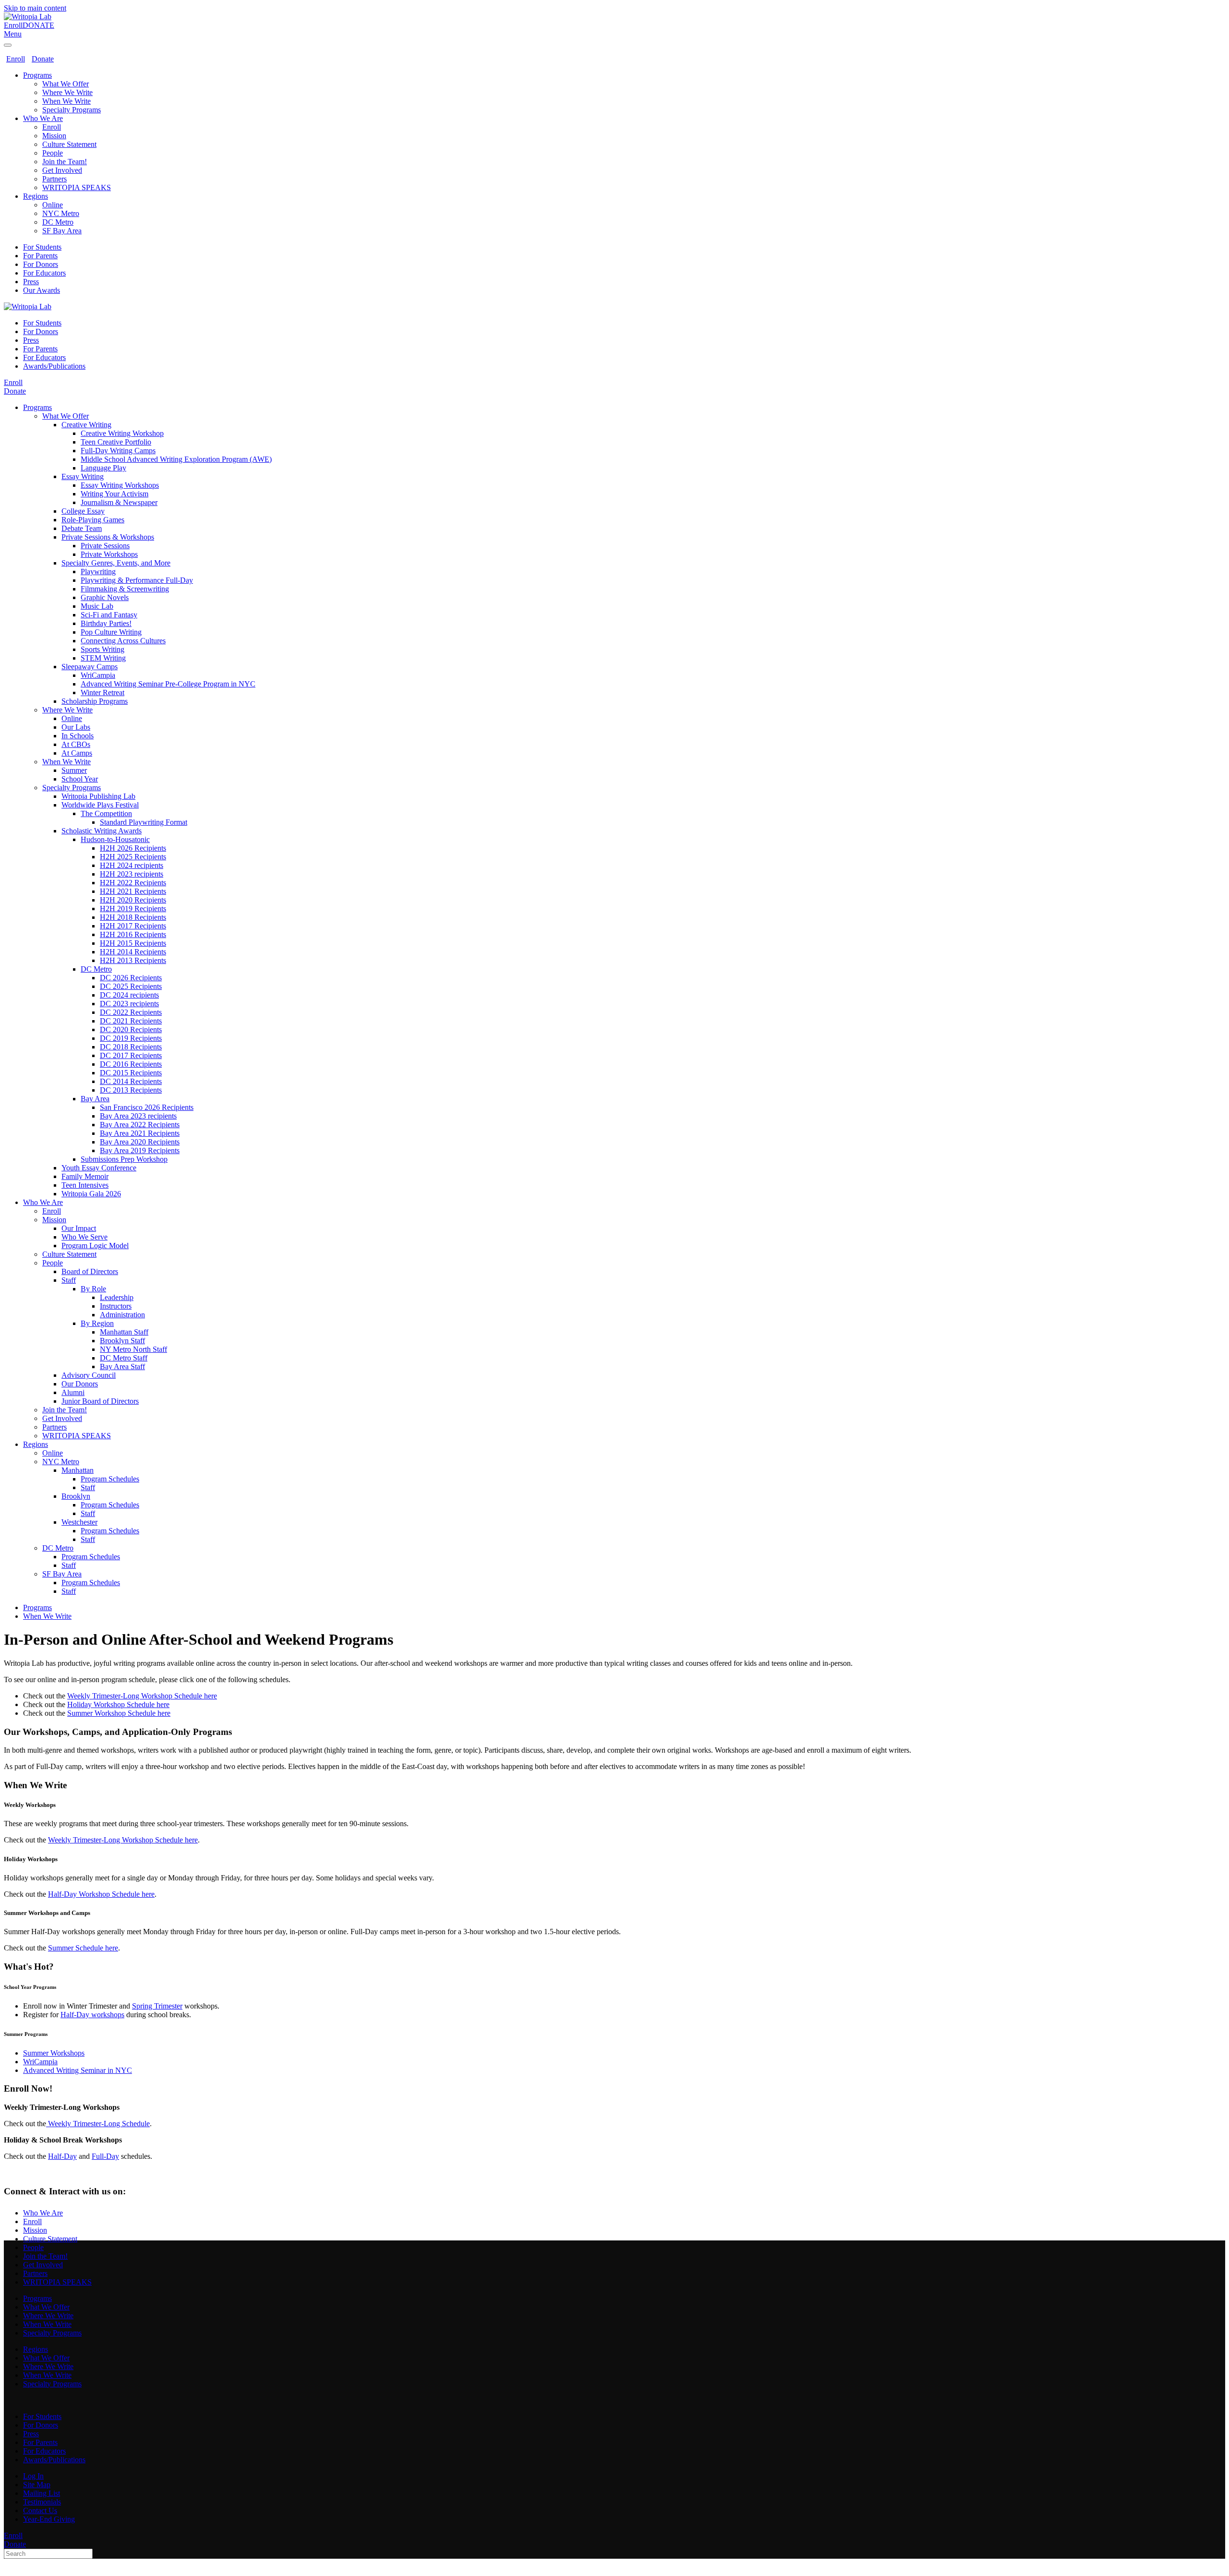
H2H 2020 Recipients (133, 900)
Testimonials (42, 2502)
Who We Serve (84, 1237)
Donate (43, 59)
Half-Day (62, 2156)
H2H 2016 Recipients (133, 934)
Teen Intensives (85, 1185)
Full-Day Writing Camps (118, 451)
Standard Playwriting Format (144, 822)
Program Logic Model (95, 1246)
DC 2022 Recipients (131, 1012)
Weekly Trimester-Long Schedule (98, 2124)
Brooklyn (76, 1496)
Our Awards (42, 290)
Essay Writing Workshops (120, 485)
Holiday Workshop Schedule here (118, 1704)
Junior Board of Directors (100, 1401)
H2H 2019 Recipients (133, 909)
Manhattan (78, 1470)
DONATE (38, 25)
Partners (54, 179)
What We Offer (66, 84)
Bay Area (95, 1099)
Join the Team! (65, 162)
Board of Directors (90, 1271)
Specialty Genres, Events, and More (116, 563)
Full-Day (105, 2156)
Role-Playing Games (93, 520)
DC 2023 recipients (129, 1004)
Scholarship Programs (95, 701)
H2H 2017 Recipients (133, 926)
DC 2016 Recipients (131, 1064)
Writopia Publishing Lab (98, 796)
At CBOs (76, 744)
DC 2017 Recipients (131, 1055)
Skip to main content (35, 8)
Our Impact (79, 1228)
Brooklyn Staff (122, 1341)
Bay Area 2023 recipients (138, 1116)
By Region (97, 1323)
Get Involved (62, 170)
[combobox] (48, 2554)
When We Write (66, 101)
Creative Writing (86, 425)
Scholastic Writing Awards (102, 831)
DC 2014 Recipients (131, 1081)
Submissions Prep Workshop (124, 1159)
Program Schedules (110, 1479)
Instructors (116, 1306)
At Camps (77, 753)
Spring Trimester (157, 2006)
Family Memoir (85, 1176)
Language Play (103, 468)
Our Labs (76, 727)
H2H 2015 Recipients (133, 943)
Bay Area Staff (122, 1366)
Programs (37, 75)
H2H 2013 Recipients (133, 960)
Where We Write (67, 92)
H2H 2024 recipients (132, 865)
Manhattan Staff (124, 1332)
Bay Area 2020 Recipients (140, 1142)
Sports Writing (102, 649)
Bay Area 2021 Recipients (140, 1133)
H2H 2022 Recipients (133, 883)
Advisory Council (89, 1375)
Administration (122, 1315)
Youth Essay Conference (99, 1168)
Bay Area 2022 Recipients (140, 1125)
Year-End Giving (49, 2519)
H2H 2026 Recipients (133, 848)
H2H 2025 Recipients (133, 857)
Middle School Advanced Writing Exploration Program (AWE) (176, 459)
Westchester (79, 1522)
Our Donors (80, 1384)
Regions (36, 196)
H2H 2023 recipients (132, 874)
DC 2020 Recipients (131, 1029)
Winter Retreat (102, 692)
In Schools (78, 736)
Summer (74, 770)
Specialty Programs (72, 110)
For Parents (40, 256)
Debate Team (82, 528)
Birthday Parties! (106, 623)
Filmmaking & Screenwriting (125, 589)
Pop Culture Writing (111, 632)
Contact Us (40, 2510)
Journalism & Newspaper (119, 502)
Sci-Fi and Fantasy (109, 615)
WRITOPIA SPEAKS (77, 187)
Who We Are (43, 118)
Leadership (117, 1297)
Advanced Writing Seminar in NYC (78, 2070)
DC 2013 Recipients (131, 1090)
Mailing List (42, 2493)
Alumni (73, 1392)
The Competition (106, 813)
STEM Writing (103, 658)
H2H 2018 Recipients (133, 917)
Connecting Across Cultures (123, 641)
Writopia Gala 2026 (91, 1194)
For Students (42, 247)
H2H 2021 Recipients (133, 891)
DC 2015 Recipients (131, 1073)
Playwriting (98, 572)
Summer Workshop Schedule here (119, 1713)
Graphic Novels (105, 597)
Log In (33, 2476)
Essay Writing (83, 476)
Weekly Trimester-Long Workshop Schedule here (142, 1696)
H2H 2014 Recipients (133, 952)
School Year (80, 779)
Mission (54, 136)
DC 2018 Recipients (131, 1047)
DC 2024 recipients (129, 995)
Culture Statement (69, 144)
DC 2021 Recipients (131, 1021)
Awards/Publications (54, 366)
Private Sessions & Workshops (108, 537)
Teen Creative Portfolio (116, 442)
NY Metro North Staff (133, 1349)
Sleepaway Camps (90, 667)
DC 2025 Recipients (131, 986)
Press (31, 282)
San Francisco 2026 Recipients (147, 1107)
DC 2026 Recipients (131, 978)
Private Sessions (105, 546)
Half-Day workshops (92, 2015)
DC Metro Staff (124, 1358)
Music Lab (97, 606)
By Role (93, 1289)
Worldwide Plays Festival (100, 805)
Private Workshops (109, 554)
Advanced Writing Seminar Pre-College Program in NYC (168, 684)
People (53, 153)
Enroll (13, 25)
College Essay (83, 511)
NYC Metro (61, 213)
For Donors (41, 264)
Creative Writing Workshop (122, 433)
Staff (69, 1280)
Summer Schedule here (83, 1948)
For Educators (44, 273)
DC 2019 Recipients (131, 1038)
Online (53, 205)
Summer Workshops (54, 2053)
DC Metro (58, 222)
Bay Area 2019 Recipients (140, 1150)
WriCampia (98, 675)
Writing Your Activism (114, 494)
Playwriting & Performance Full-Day (137, 580)
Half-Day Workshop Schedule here (101, 1894)
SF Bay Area (62, 231)
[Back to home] (28, 17)
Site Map (37, 2485)
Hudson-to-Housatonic (115, 839)
